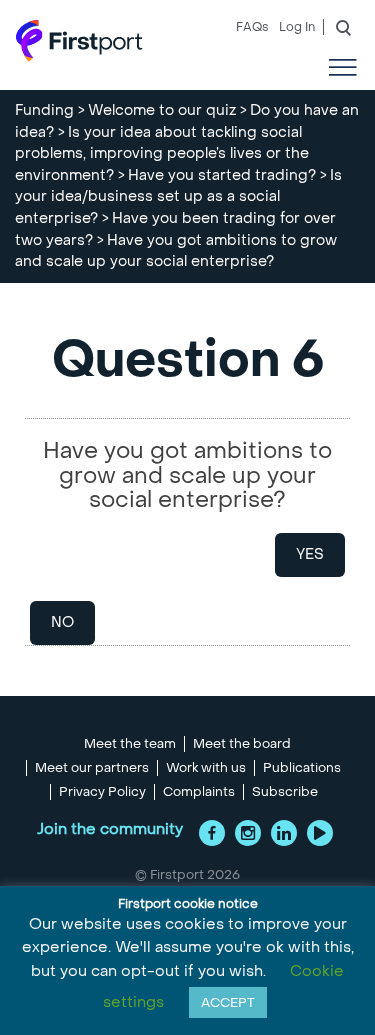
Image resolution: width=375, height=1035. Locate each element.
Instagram (248, 833)
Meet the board (242, 744)
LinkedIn (284, 833)
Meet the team (130, 744)
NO (62, 622)
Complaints (199, 792)
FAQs (252, 27)
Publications (302, 768)
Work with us (206, 768)
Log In (297, 27)
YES (310, 554)
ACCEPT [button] (228, 1002)
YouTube (320, 833)
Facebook (212, 833)
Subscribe (285, 792)
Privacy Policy (102, 792)
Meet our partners (92, 768)
